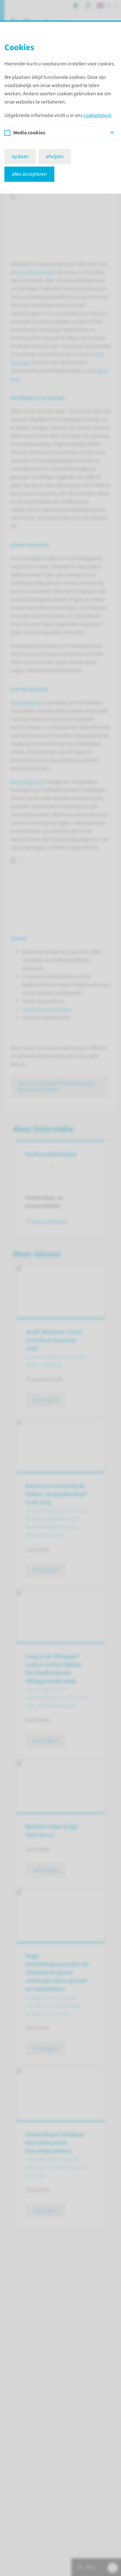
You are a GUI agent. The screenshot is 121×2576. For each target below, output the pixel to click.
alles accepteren (29, 174)
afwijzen (55, 156)
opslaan (20, 156)
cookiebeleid (97, 115)
